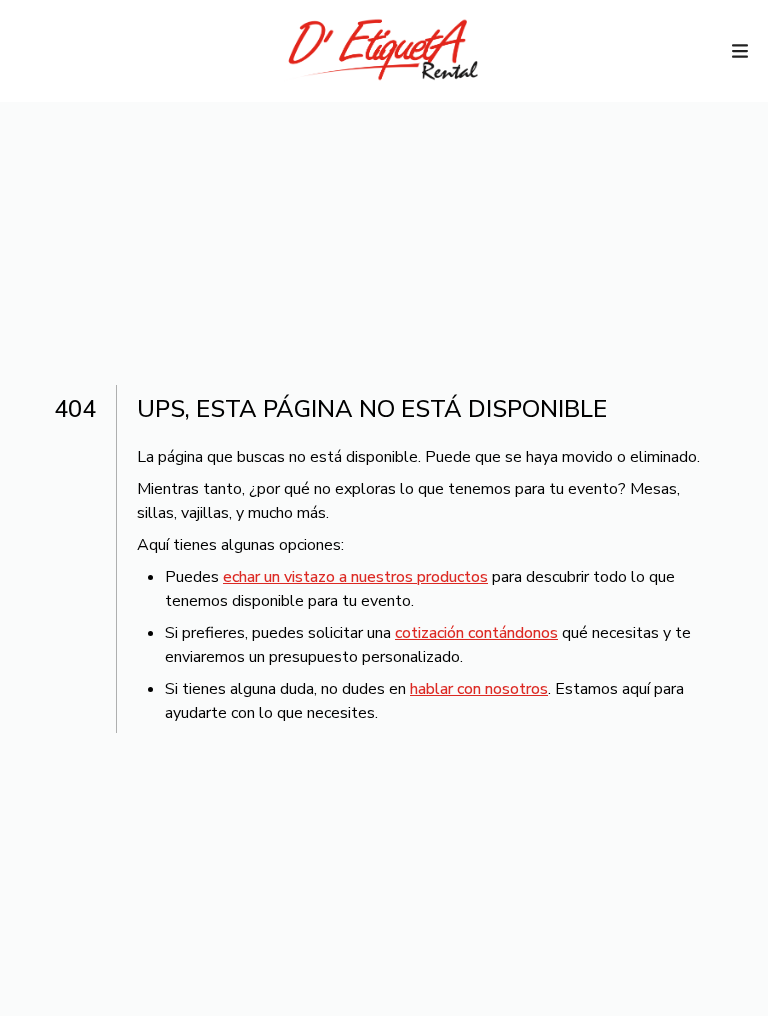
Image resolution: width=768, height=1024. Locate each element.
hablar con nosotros (479, 689)
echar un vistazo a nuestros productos (355, 577)
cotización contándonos (476, 633)
